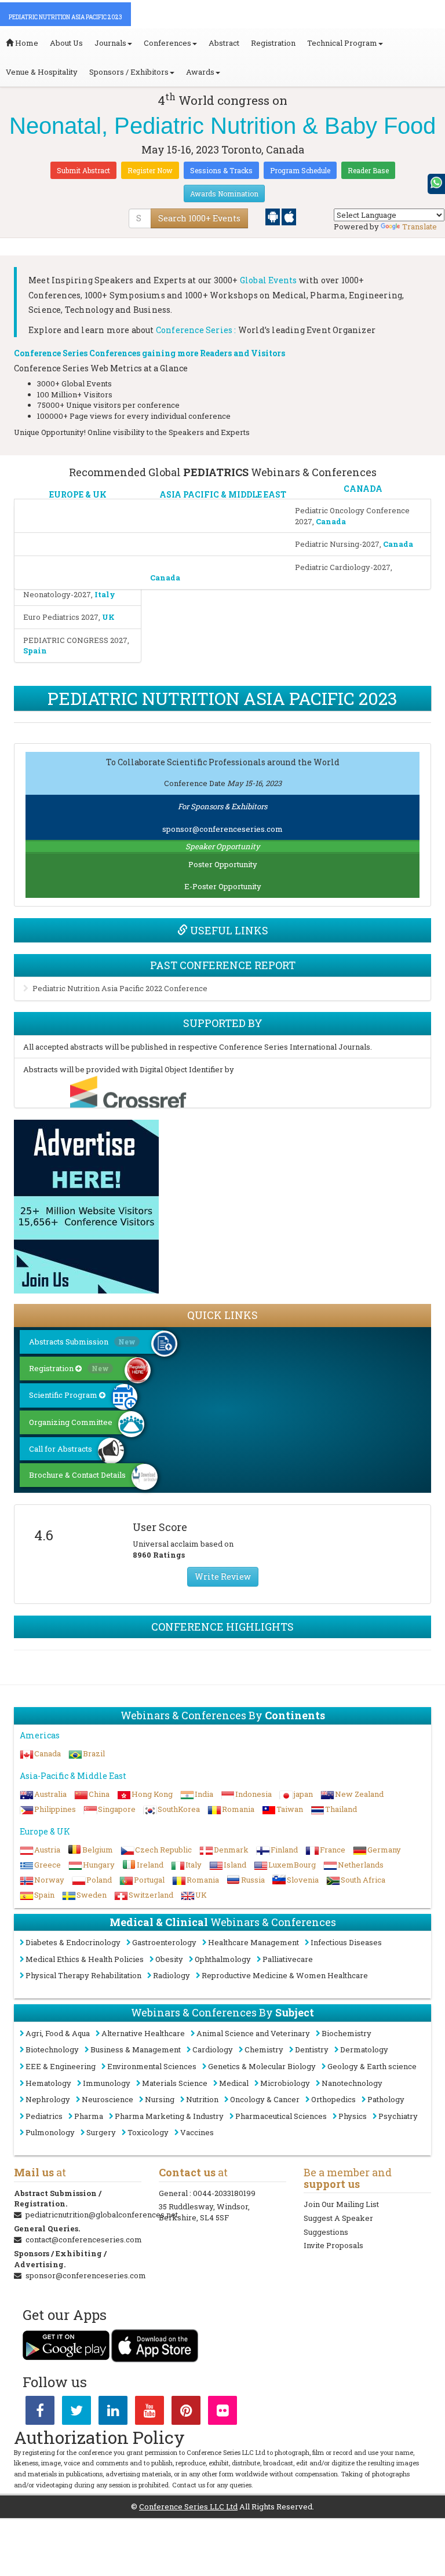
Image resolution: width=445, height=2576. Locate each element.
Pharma (89, 2116)
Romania (238, 1809)
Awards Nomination (224, 193)
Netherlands (361, 1865)
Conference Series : (196, 330)
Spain (44, 1895)
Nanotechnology (352, 2083)
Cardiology (213, 2049)
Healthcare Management (253, 1942)
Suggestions (326, 2232)
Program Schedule (300, 170)
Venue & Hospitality (42, 72)
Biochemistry (346, 2033)
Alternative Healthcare (143, 2033)
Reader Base (368, 170)
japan (303, 1794)
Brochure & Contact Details (77, 1475)
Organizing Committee (71, 1422)
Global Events (269, 280)
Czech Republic (163, 1850)
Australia (50, 1794)
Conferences (167, 43)
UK (201, 1895)
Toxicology (148, 2132)
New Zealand (359, 1794)
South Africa (363, 1880)
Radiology (172, 1975)
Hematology (48, 2083)
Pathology (386, 2099)
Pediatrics (44, 2116)
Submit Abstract (83, 170)
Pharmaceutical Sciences (281, 2116)
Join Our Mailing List (341, 2204)
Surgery (101, 2132)
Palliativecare (288, 1959)
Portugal (149, 1880)
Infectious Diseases (346, 1942)
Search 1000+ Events (199, 218)
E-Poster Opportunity (223, 886)
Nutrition (202, 2099)
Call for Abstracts (61, 1449)
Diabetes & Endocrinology (73, 1942)
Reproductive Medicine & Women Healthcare (285, 1975)
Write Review (223, 1576)
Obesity (169, 1959)
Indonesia (253, 1794)
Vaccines (197, 2132)
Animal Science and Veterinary (253, 2033)
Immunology (107, 2083)
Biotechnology (52, 2049)
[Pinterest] (186, 2413)
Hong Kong (152, 1794)
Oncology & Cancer (265, 2099)
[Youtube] (149, 2413)
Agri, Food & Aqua (58, 2033)
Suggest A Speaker (338, 2218)
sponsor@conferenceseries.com (222, 829)
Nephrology (48, 2099)
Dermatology (364, 2049)
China (99, 1794)
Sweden (92, 1895)
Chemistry (264, 2049)
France (333, 1850)
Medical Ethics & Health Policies (85, 1959)
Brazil (94, 1753)
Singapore (117, 1809)
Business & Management (136, 2049)
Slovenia (303, 1880)
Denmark (231, 1850)
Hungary (99, 1865)
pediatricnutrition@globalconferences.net (102, 2215)
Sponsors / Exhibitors (129, 72)
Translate (420, 226)
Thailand (341, 1809)
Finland (284, 1850)
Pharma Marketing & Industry (169, 2116)
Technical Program (342, 43)
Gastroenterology (164, 1942)
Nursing (160, 2099)
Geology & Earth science (372, 2066)
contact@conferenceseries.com (84, 2239)
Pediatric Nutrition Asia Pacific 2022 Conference (120, 988)
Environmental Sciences (152, 2066)
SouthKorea (179, 1809)
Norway (49, 1880)
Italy (194, 1865)
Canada (48, 1753)
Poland (99, 1880)
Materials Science (175, 2083)
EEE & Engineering (61, 2066)
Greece (48, 1865)
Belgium (98, 1850)
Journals (110, 43)
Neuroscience (107, 2099)
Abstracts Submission (82, 1342)
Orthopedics (333, 2099)
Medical (234, 2083)
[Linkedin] (113, 2413)
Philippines (55, 1809)
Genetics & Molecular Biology (262, 2066)
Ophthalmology (223, 1959)
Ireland (150, 1865)
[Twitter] (76, 2413)
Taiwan (290, 1809)
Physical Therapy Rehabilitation (83, 1975)
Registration (273, 43)
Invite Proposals (333, 2245)
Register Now (150, 170)
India (204, 1794)
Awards (200, 72)
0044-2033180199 (224, 2193)
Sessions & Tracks (221, 170)
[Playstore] (273, 216)
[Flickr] (222, 2413)
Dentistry (312, 2049)
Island (235, 1865)
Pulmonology (50, 2132)
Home (26, 43)
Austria (47, 1850)
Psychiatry (398, 2116)
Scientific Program (64, 1395)
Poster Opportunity (223, 864)
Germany (384, 1850)
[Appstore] (289, 216)
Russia (253, 1880)
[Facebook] (40, 2413)
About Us (66, 43)
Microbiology (285, 2083)
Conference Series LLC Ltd (188, 2506)
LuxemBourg (292, 1865)
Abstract (224, 43)
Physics (353, 2116)
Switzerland (151, 1895)
